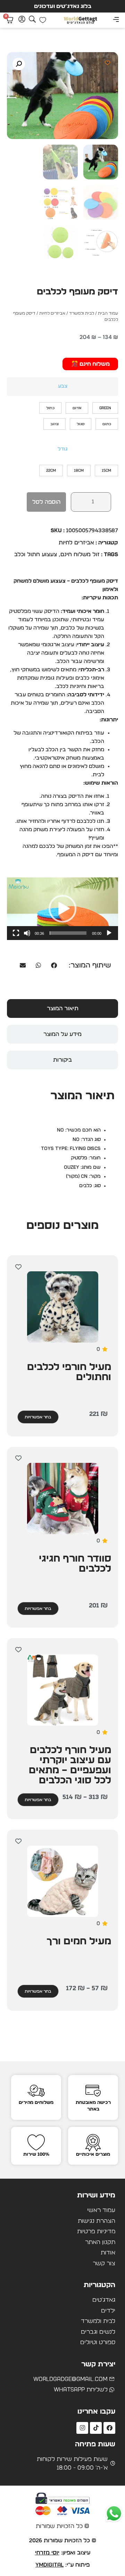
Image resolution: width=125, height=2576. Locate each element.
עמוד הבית (108, 313)
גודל (62, 449)
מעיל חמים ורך (79, 1942)
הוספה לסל (46, 502)
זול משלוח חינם (80, 554)
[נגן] (109, 933)
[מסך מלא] (16, 933)
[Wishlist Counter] (43, 20)
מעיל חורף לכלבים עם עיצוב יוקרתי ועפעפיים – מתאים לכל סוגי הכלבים (70, 1765)
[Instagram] (82, 2428)
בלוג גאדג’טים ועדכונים (63, 6)
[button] (116, 20)
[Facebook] (109, 2428)
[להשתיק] (27, 933)
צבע (63, 386)
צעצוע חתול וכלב (36, 554)
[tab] (62, 1008)
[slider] (68, 933)
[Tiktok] (96, 2428)
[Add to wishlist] (107, 63)
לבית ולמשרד (82, 313)
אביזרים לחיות (52, 313)
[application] (62, 909)
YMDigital (49, 2565)
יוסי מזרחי (47, 2553)
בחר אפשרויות (38, 1417)
